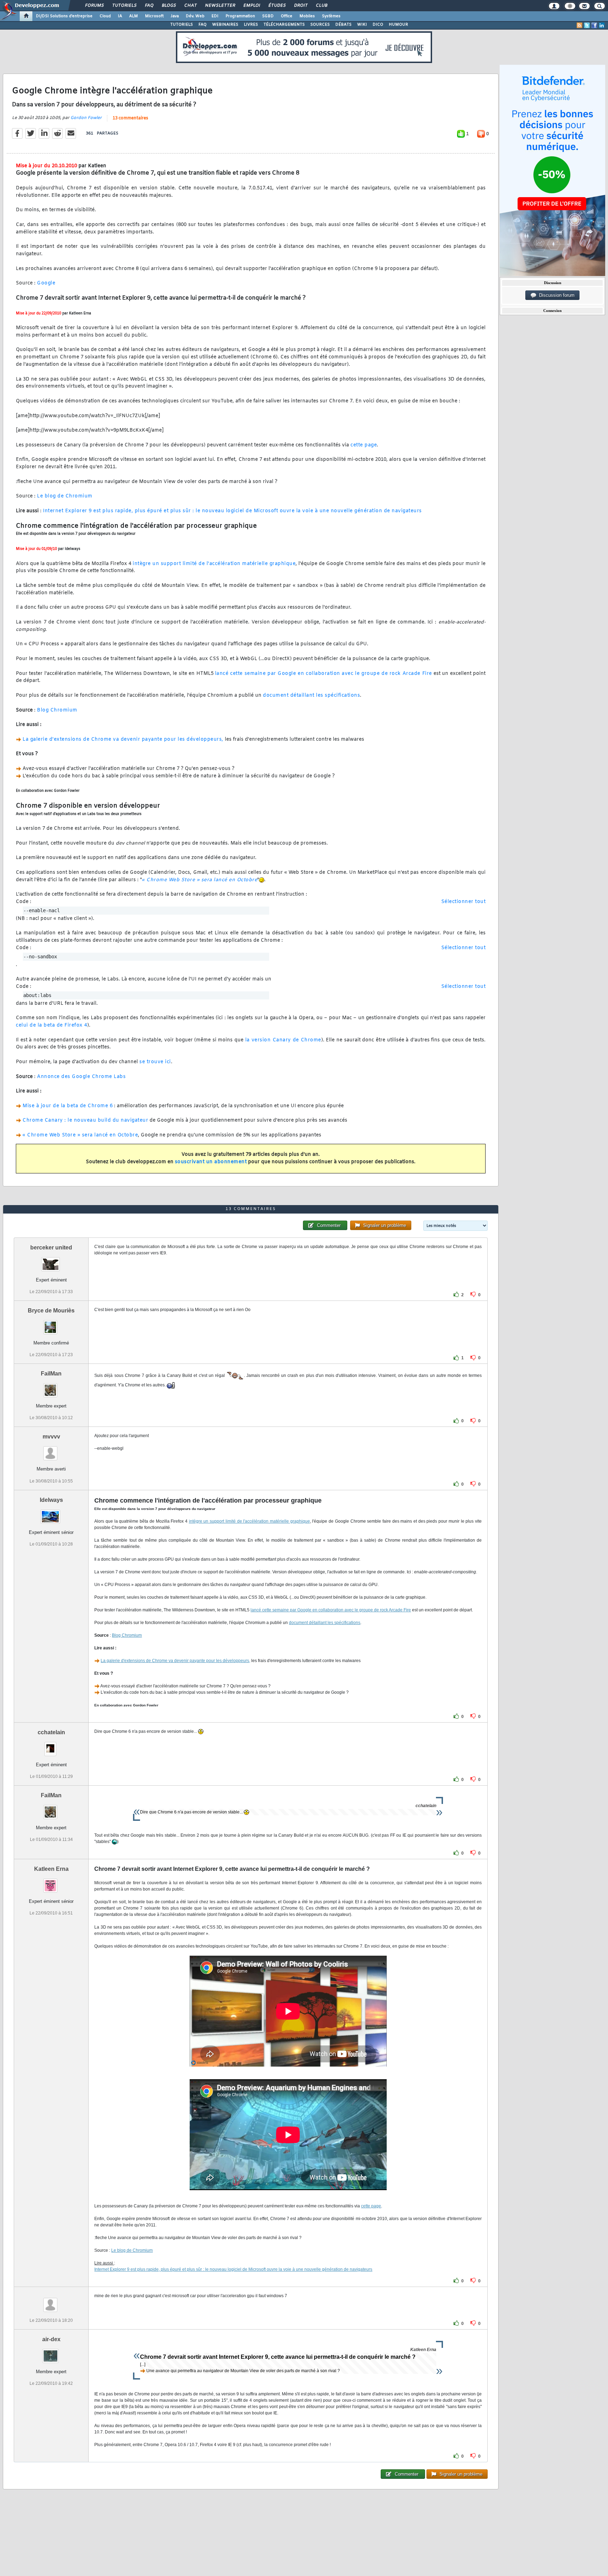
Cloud (105, 16)
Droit (300, 6)
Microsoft (154, 16)
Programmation (240, 16)
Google (46, 283)
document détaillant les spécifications (311, 695)
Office (287, 16)
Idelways (51, 1500)
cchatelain (51, 1732)
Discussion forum (555, 295)
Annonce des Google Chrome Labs (81, 1077)
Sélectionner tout (464, 902)
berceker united (51, 1248)
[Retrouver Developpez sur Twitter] (587, 25)
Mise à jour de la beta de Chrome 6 (68, 1106)
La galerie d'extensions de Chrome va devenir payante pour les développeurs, (123, 739)
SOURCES (320, 25)
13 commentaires (130, 118)
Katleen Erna (51, 1869)
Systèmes (331, 16)
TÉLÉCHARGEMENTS (284, 25)
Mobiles (307, 16)
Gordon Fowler (86, 118)
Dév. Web (195, 16)
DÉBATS (343, 25)
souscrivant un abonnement (211, 1162)
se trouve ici (155, 1062)
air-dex (51, 2339)
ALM (134, 16)
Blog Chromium (57, 710)
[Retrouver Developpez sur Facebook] (594, 25)
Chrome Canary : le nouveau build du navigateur (85, 1120)
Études (277, 6)
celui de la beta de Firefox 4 (52, 1025)
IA (120, 16)
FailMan (51, 1374)
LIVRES (251, 25)
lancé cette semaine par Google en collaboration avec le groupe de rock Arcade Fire (324, 674)
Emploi (251, 6)
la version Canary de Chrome (283, 1040)
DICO (378, 25)
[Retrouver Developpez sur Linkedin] (602, 25)
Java (175, 16)
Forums (94, 6)
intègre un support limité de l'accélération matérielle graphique (214, 564)
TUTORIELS (182, 25)
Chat (190, 6)
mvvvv (51, 1437)
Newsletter (220, 6)
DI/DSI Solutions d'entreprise (64, 16)
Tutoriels (124, 6)
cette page (364, 445)
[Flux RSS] (579, 25)
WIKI (362, 25)
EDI (215, 16)
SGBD (268, 16)
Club (321, 6)
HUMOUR (398, 25)
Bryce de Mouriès (51, 1311)
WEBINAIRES (225, 25)
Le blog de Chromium (65, 496)
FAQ (149, 6)
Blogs (169, 6)
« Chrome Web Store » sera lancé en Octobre (199, 880)
